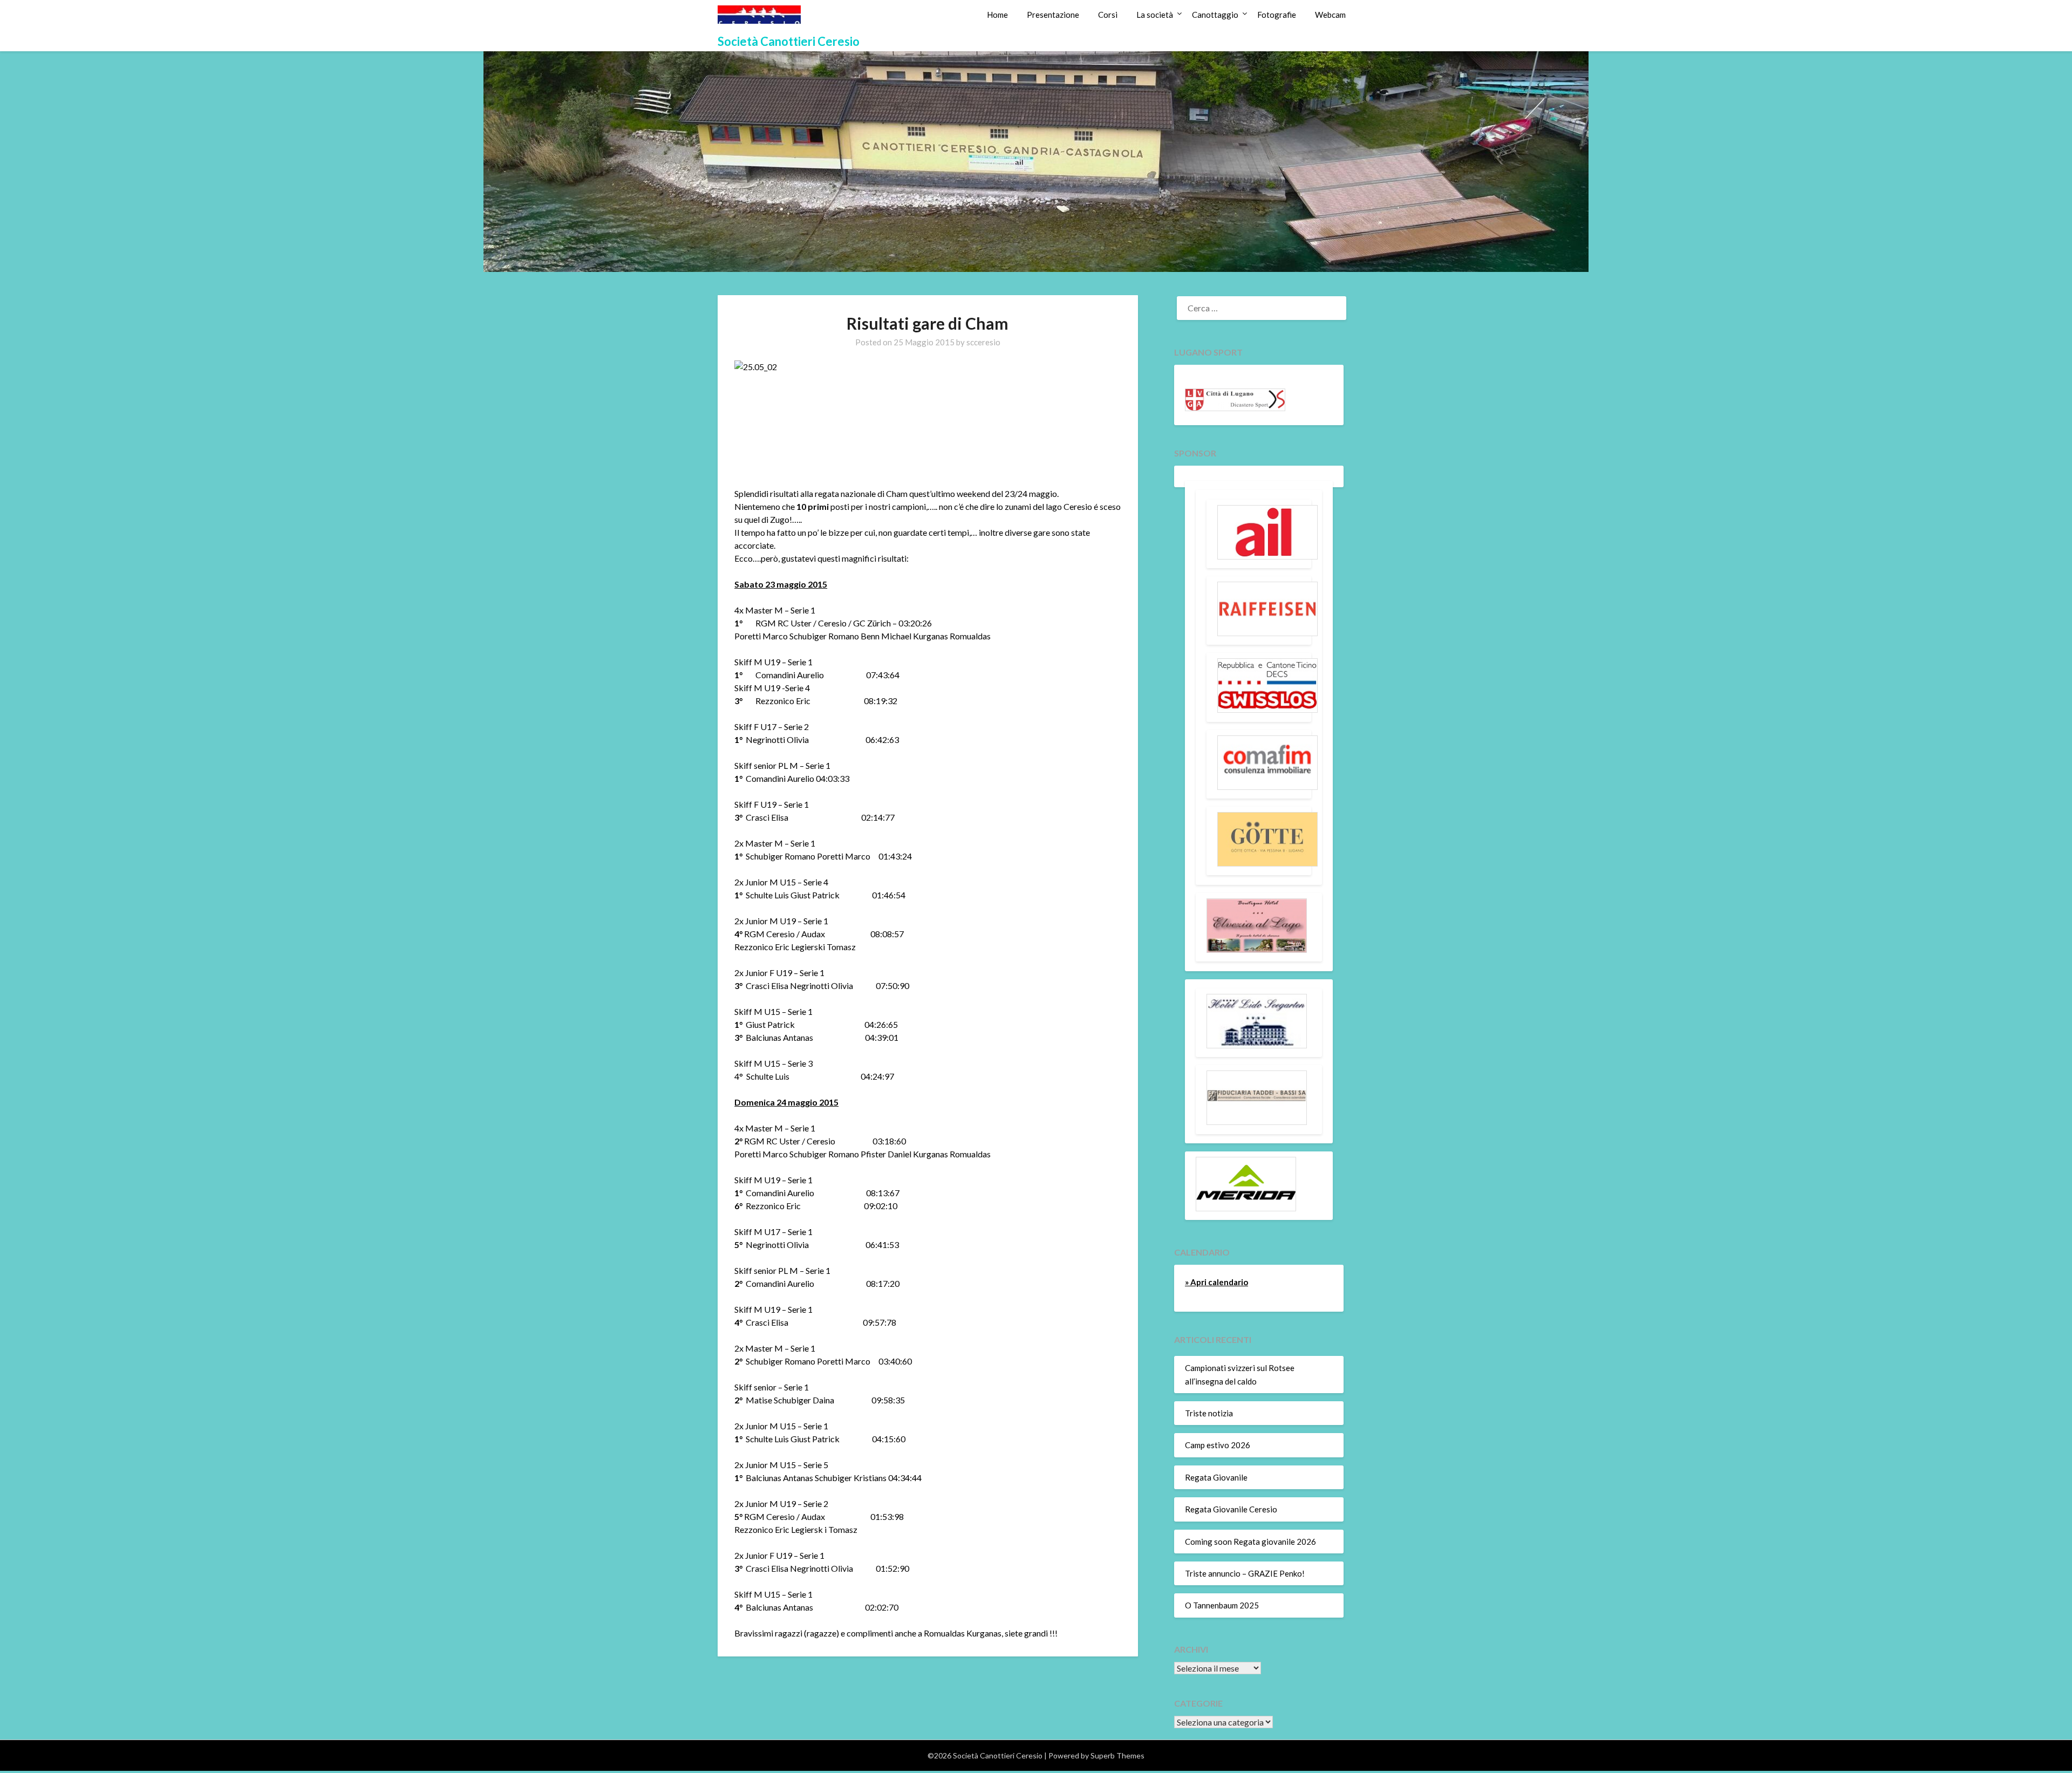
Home (997, 15)
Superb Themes (1117, 1755)
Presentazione (1053, 15)
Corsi (1108, 15)
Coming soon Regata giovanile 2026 (1250, 1542)
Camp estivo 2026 (1218, 1445)
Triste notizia (1209, 1413)
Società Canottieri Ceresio (789, 41)
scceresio (983, 342)
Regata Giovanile (1216, 1477)
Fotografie (1277, 15)
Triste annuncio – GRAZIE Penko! (1245, 1573)
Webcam (1330, 15)
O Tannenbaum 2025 (1222, 1605)
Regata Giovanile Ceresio (1231, 1509)
